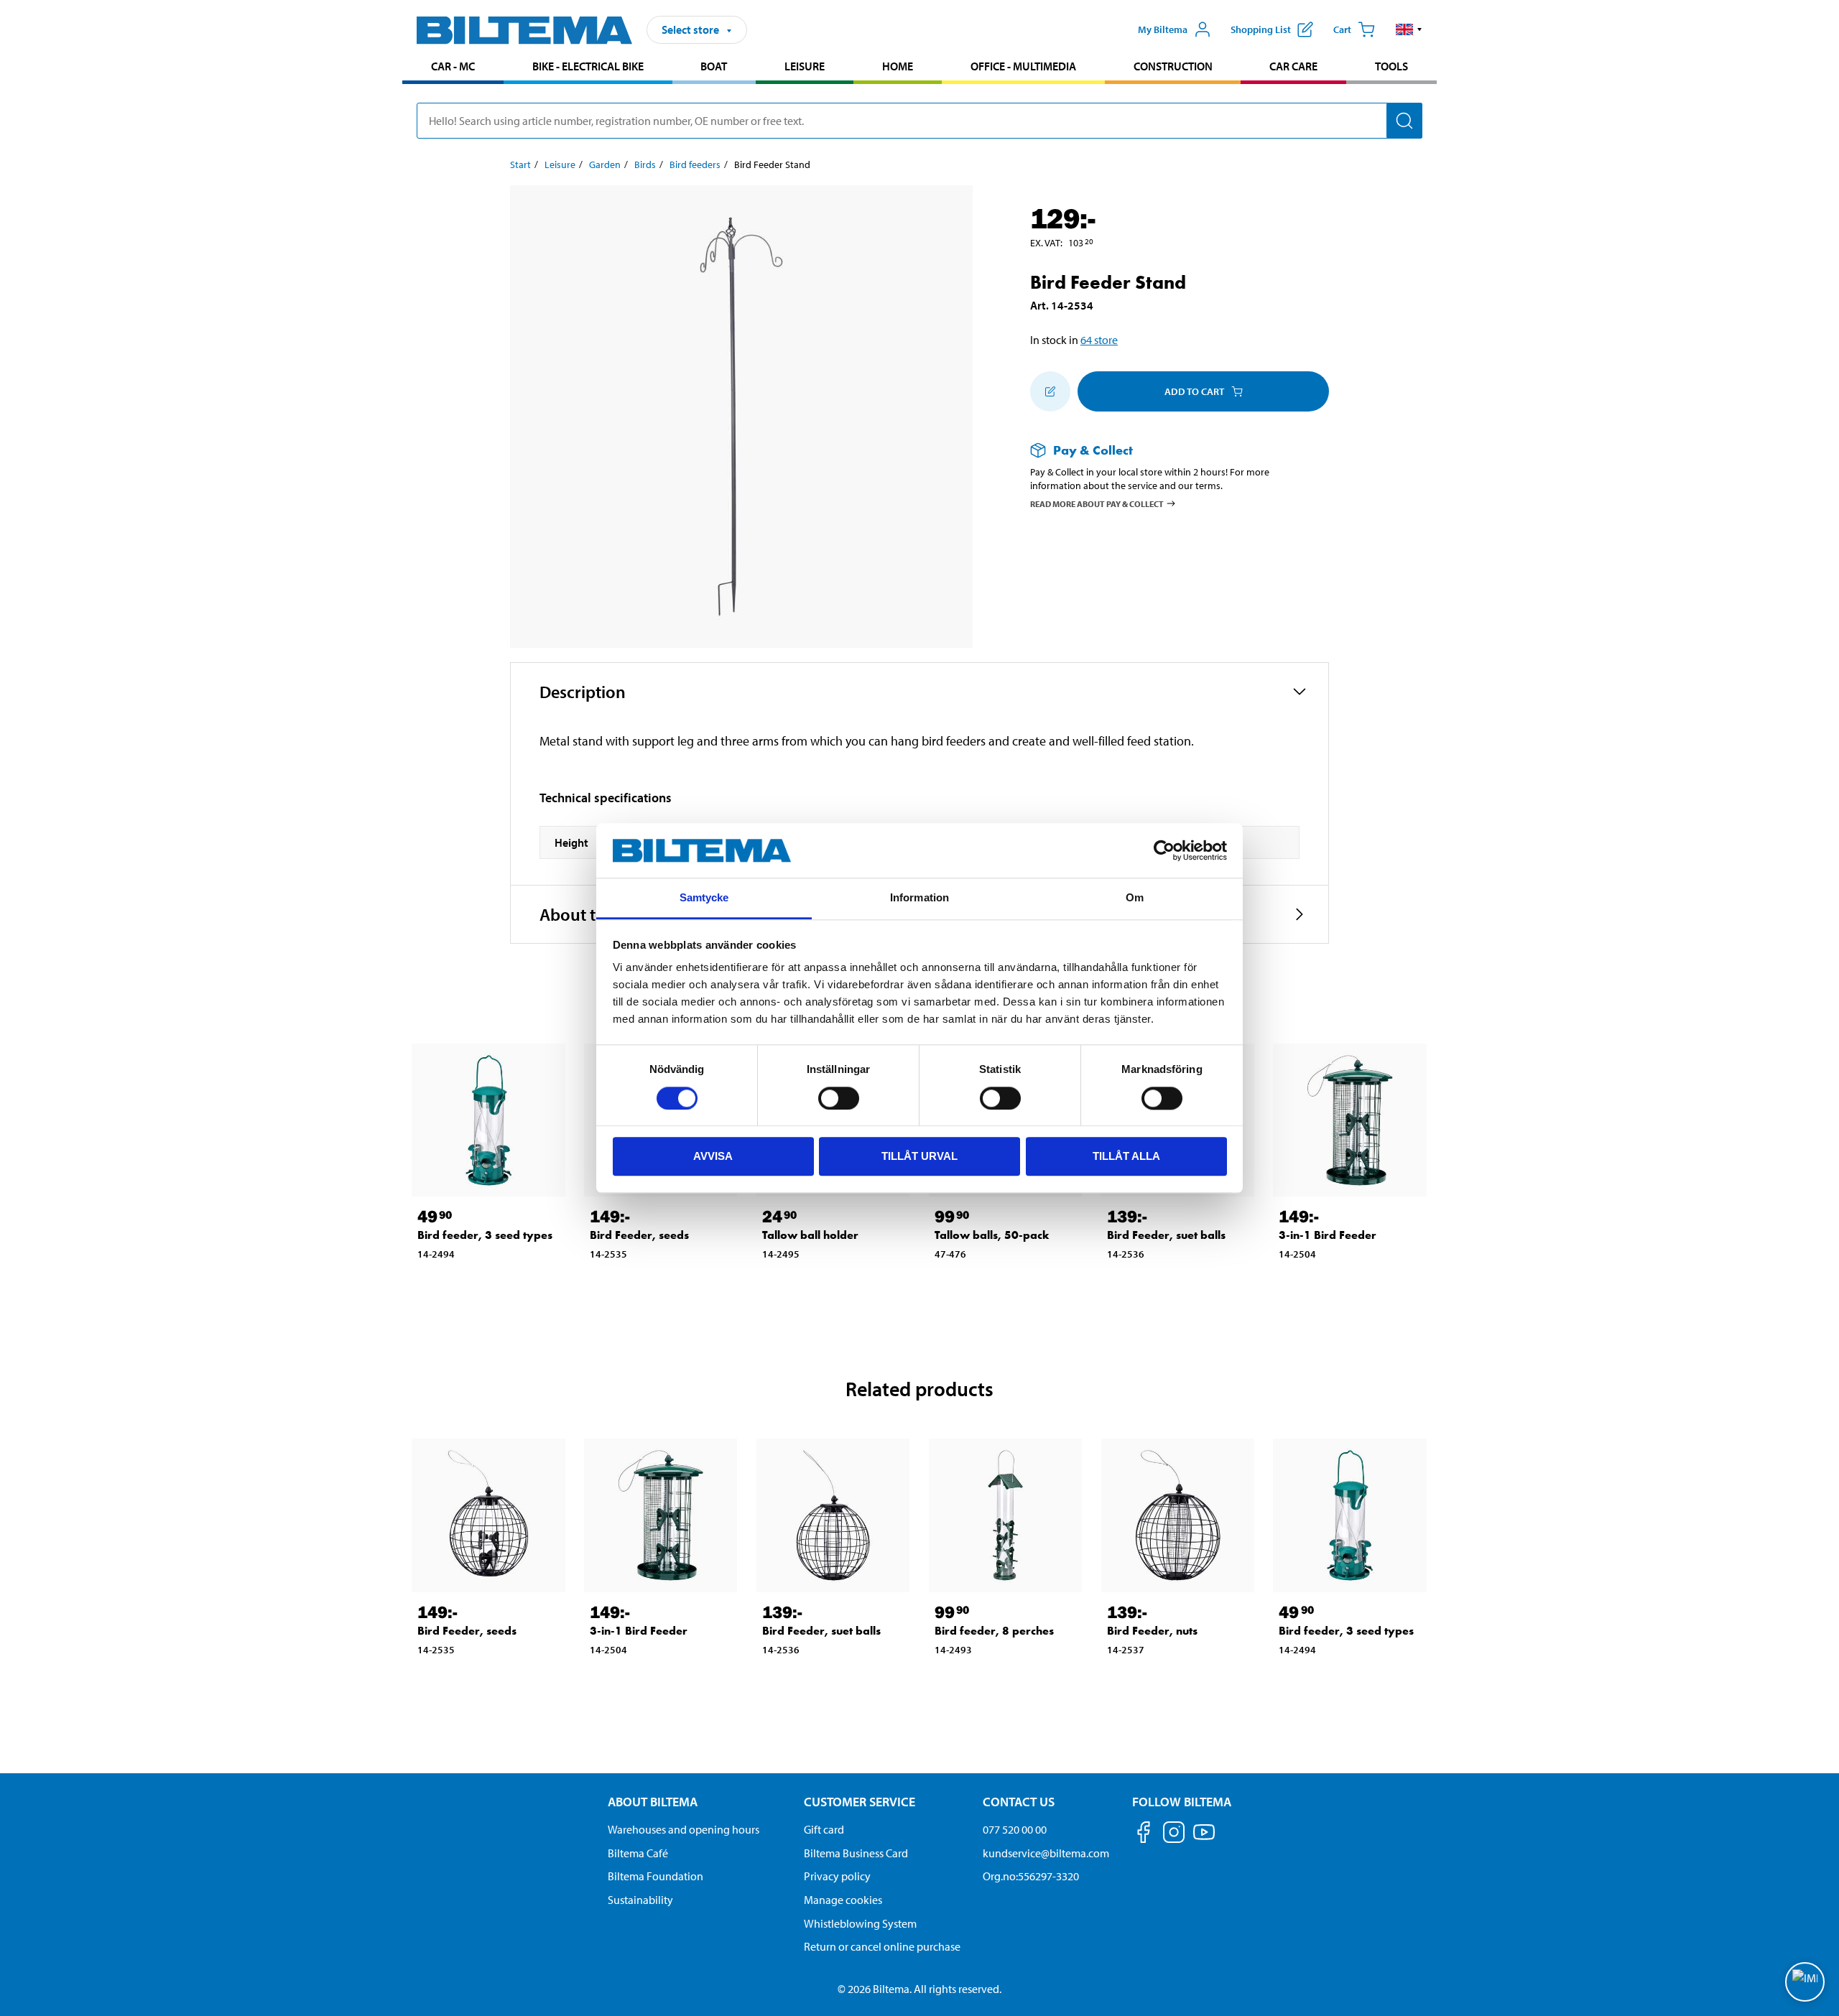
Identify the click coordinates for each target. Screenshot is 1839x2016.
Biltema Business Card (856, 1853)
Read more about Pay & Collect (1097, 503)
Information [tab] (919, 898)
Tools (1391, 66)
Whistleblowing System (860, 1923)
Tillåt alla (1126, 1156)
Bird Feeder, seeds (639, 1235)
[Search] (1404, 121)
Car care (1293, 66)
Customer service (860, 1802)
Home (898, 66)
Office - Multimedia (1023, 66)
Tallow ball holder (810, 1235)
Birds (645, 164)
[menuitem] (453, 68)
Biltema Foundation (656, 1876)
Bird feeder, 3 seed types (485, 1235)
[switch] (839, 1098)
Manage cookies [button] (843, 1900)
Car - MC (453, 66)
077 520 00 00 (1015, 1829)
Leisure (805, 66)
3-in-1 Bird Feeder (1328, 1235)
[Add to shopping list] (1050, 391)
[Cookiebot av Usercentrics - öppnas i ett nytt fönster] (1164, 850)
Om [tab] (1135, 898)
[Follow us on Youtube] (1204, 1839)
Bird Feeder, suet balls (1166, 1235)
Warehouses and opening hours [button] (684, 1829)
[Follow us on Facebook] (1144, 1835)
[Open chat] (1805, 1982)
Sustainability (640, 1900)
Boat (714, 66)
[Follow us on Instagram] (1174, 1835)
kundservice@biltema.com (1046, 1853)
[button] (1409, 29)
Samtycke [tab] (704, 898)
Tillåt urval (919, 1156)
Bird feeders (695, 164)
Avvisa (713, 1156)
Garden (605, 164)
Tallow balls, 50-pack (992, 1235)
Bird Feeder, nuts (1152, 1631)
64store (1099, 340)
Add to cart (1194, 391)
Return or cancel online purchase (882, 1946)
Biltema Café (638, 1853)
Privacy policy (837, 1876)
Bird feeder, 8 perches (994, 1631)
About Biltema (653, 1802)
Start (520, 164)
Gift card (824, 1829)
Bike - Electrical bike (588, 66)
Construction (1173, 66)
